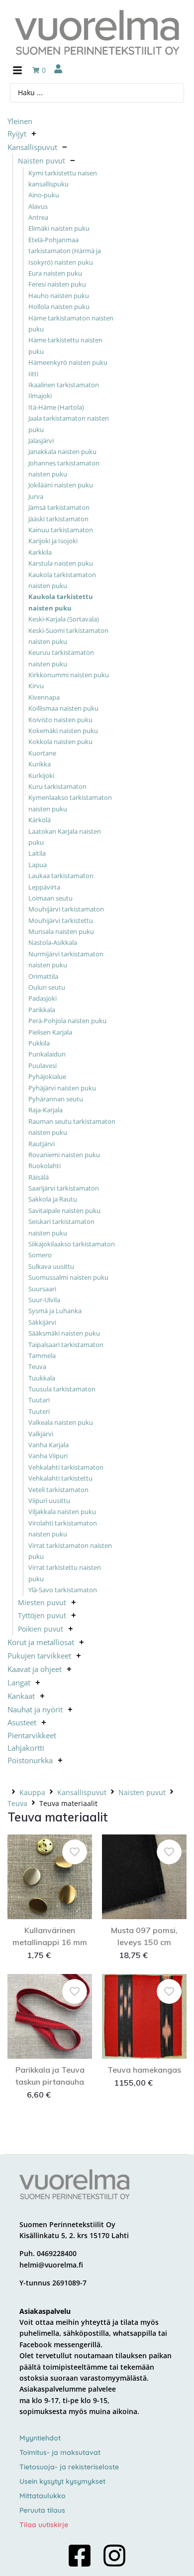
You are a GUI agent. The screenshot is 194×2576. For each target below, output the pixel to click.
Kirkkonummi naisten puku (69, 675)
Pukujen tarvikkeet (39, 1656)
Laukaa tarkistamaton (61, 876)
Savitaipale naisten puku (64, 1211)
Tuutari (39, 1400)
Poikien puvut (41, 1629)
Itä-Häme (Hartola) (56, 407)
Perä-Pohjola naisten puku (67, 1021)
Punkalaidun (47, 1054)
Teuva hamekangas (144, 2070)
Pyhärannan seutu (56, 1099)
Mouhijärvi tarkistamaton (66, 909)
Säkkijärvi (42, 1322)
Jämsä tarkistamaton (59, 507)
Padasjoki (43, 998)
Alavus (38, 206)
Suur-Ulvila (44, 1300)
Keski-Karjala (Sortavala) (64, 619)
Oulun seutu (47, 987)
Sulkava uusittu (51, 1266)
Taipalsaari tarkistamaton (66, 1345)
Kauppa (32, 1792)
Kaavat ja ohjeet (35, 1669)
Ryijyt (17, 134)
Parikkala (42, 1010)
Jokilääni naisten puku (61, 485)
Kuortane (42, 753)
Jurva (36, 496)
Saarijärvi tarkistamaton (64, 1188)
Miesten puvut (42, 1602)
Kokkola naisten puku (60, 742)
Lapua (38, 865)
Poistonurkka (30, 1760)
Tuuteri (39, 1411)
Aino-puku (44, 195)
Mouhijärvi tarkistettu (61, 920)
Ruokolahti (45, 1166)
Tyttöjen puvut (42, 1615)
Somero (40, 1255)
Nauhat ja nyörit (35, 1709)
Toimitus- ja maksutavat (60, 2452)
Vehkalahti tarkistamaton (66, 1467)
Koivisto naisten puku (60, 720)
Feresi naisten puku (57, 284)
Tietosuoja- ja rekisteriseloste (69, 2467)
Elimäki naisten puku (59, 228)
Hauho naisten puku (59, 296)
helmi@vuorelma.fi (51, 2265)
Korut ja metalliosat (41, 1642)
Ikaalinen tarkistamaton (64, 385)
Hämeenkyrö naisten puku (68, 362)
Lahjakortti (26, 1748)
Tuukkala (42, 1378)
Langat (19, 1682)
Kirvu (36, 686)
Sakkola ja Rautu (53, 1199)
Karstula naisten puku (61, 563)
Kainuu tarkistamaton (61, 530)
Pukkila (39, 1043)
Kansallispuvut (32, 147)
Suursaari (42, 1289)
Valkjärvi (41, 1434)
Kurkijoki (41, 775)
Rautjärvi (42, 1144)
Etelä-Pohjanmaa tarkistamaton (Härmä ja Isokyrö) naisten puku (65, 251)
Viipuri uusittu (49, 1501)
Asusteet (22, 1722)
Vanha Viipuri (48, 1456)
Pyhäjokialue (47, 1076)
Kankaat (21, 1696)
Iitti (33, 374)
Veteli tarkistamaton (58, 1490)
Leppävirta (44, 887)
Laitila (37, 853)
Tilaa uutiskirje (44, 2525)
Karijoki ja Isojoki (53, 541)
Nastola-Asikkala (53, 942)
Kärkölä (40, 820)
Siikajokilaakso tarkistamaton (72, 1244)
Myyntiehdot (40, 2438)
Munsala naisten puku (61, 931)
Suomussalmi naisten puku (68, 1277)
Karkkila (40, 552)
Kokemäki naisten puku (63, 731)
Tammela (42, 1356)
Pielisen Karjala (50, 1032)
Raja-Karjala (46, 1110)
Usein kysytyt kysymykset (62, 2481)
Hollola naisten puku (59, 306)
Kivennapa (44, 697)
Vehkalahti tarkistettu (60, 1478)
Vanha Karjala (48, 1445)
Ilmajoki (40, 396)
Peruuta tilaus (42, 2510)
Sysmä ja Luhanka (55, 1311)
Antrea (38, 217)
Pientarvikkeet (32, 1735)
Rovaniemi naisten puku (64, 1155)
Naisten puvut (42, 161)
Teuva (37, 1366)
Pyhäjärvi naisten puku (62, 1088)
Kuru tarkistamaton (57, 786)
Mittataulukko (43, 2496)
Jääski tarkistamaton (58, 519)
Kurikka (40, 764)
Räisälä (39, 1177)
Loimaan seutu (50, 898)
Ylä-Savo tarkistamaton (63, 1590)
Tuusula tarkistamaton (62, 1389)
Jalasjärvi (41, 441)
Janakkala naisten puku (62, 452)
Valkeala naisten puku (61, 1422)
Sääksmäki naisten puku (64, 1333)
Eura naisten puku (55, 273)
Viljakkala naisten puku (62, 1512)
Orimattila (43, 976)
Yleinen (20, 121)
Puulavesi (43, 1065)
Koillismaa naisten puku (63, 708)
